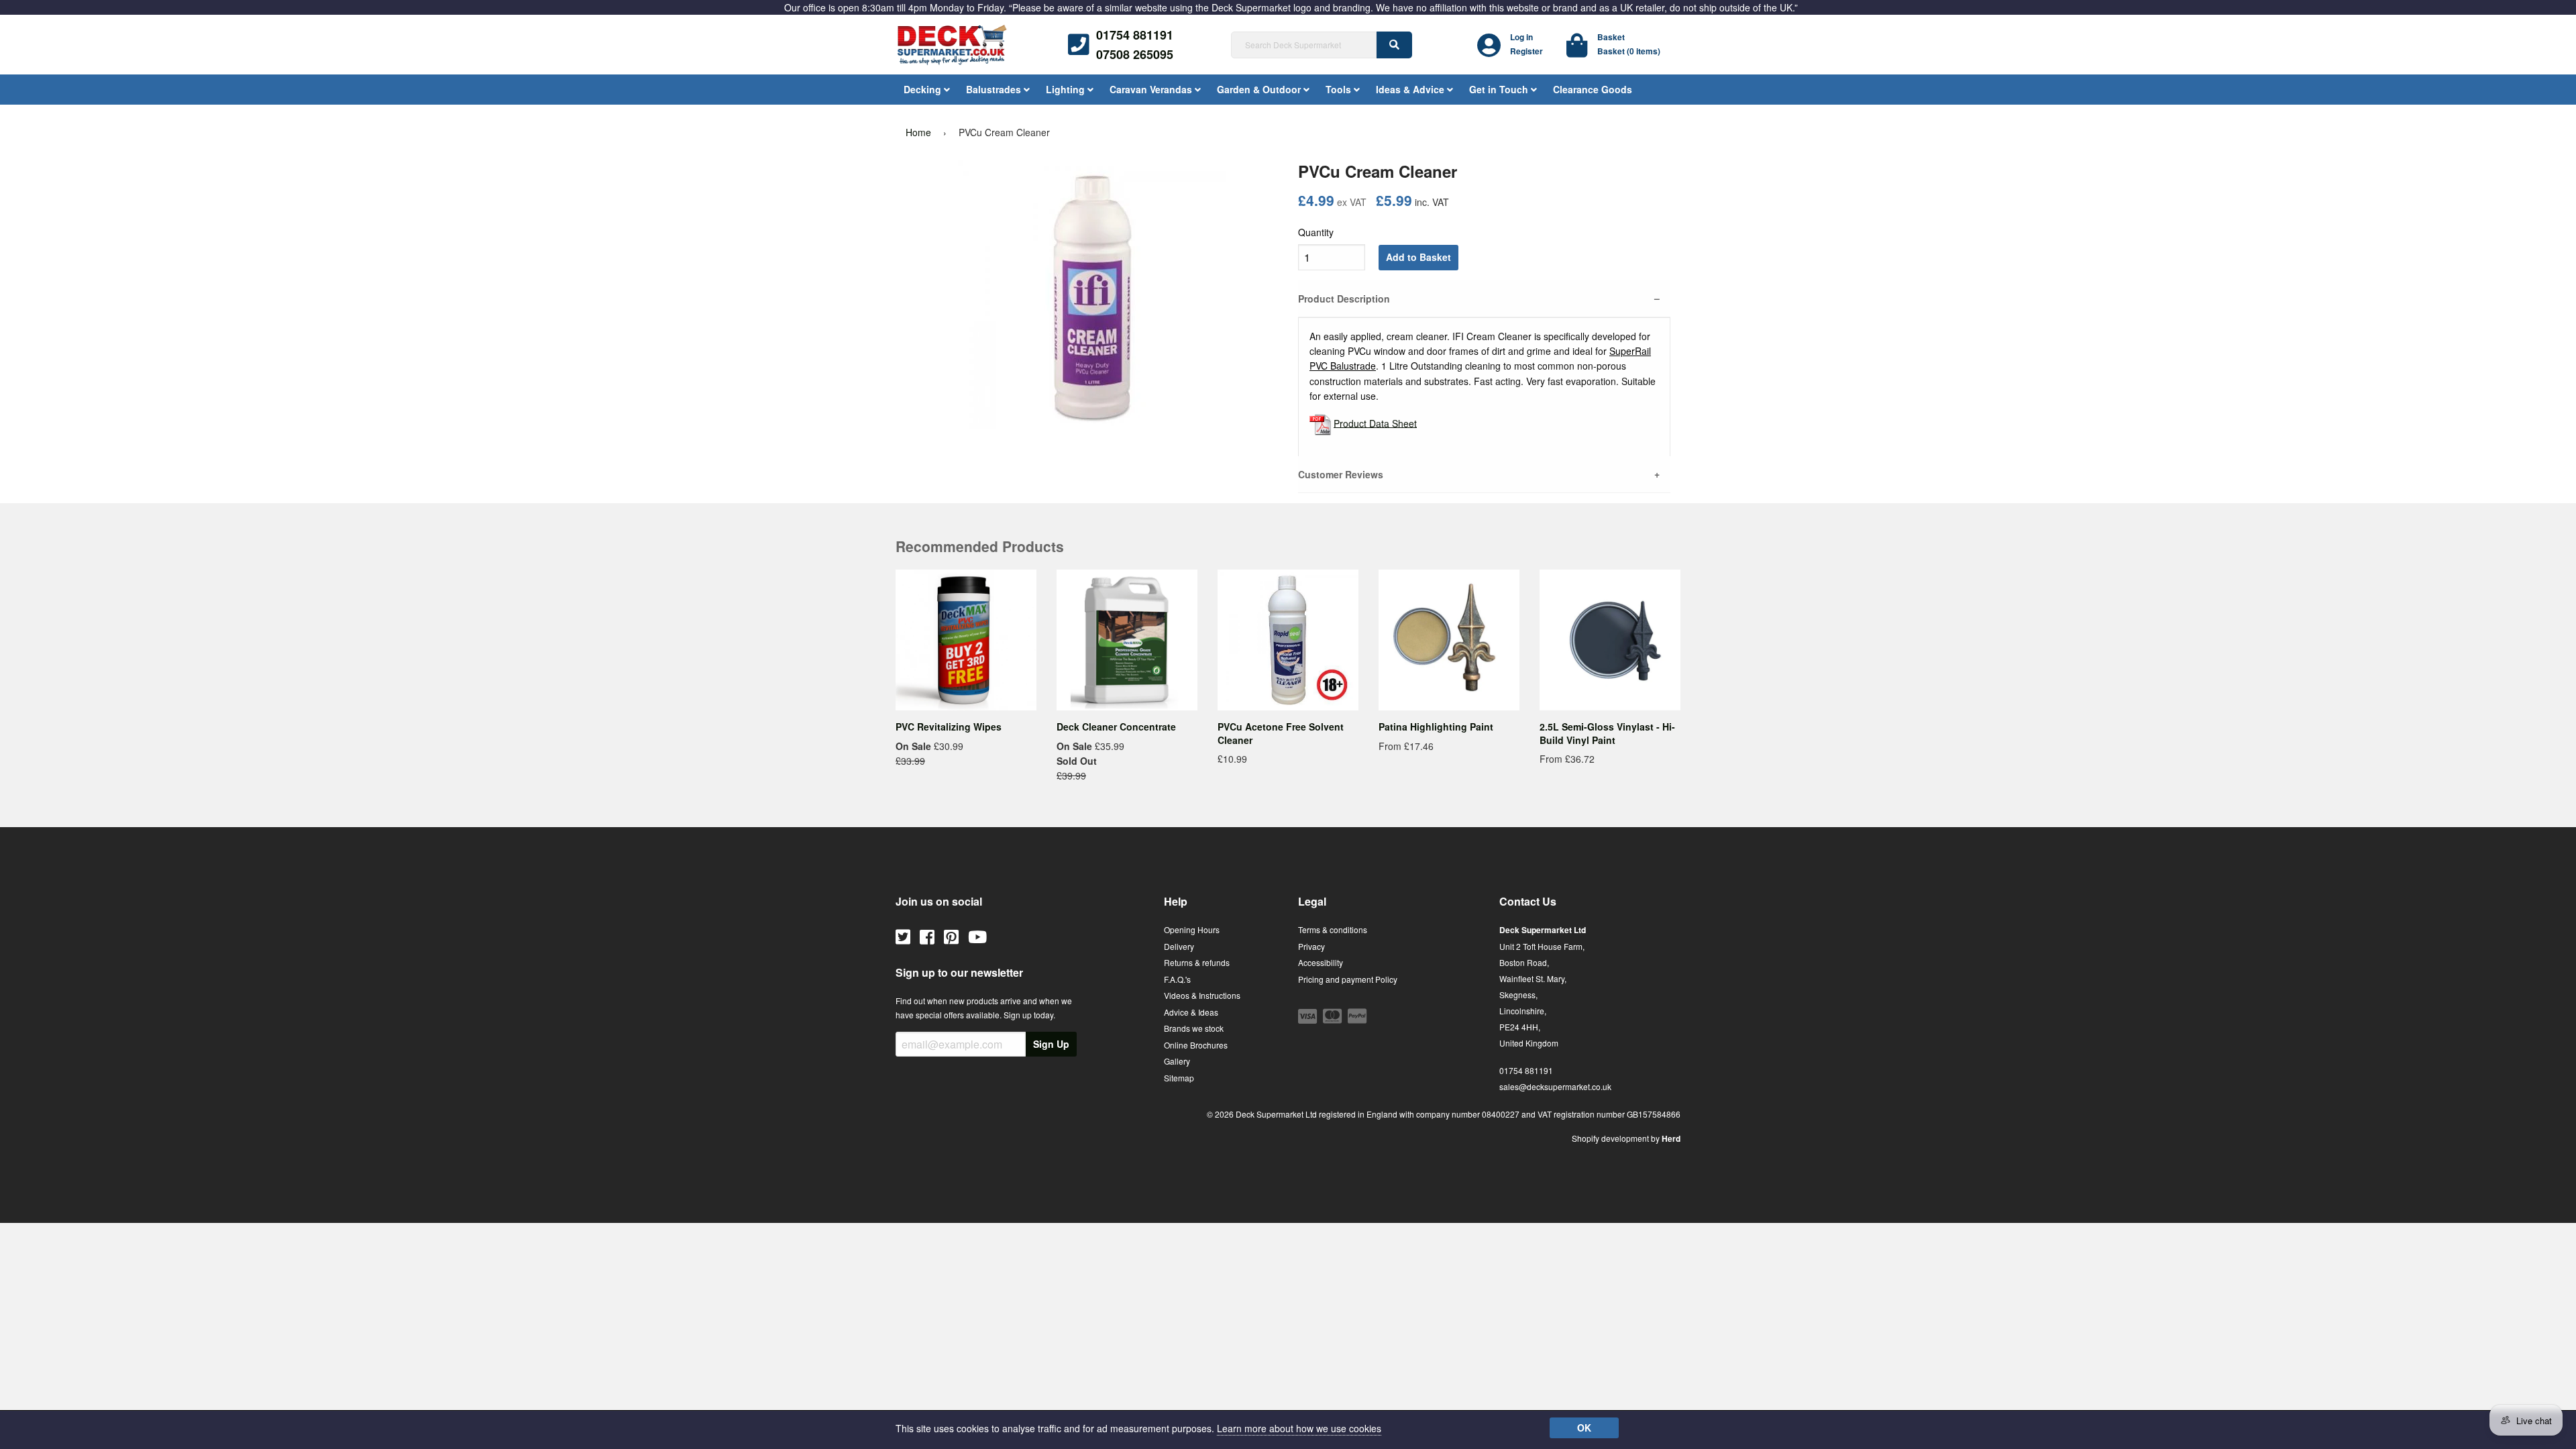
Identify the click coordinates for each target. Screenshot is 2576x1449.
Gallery (1177, 1061)
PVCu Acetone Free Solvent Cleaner (1281, 733)
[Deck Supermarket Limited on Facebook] (927, 936)
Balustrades (995, 89)
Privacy (1311, 946)
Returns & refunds (1197, 962)
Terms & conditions (1333, 929)
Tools (1340, 89)
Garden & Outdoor (1260, 89)
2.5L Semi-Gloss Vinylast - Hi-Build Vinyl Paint (1607, 733)
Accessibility (1321, 962)
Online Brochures (1196, 1045)
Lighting (1067, 89)
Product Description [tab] (1344, 299)
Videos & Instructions (1202, 995)
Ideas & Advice (1411, 89)
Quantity (1316, 232)
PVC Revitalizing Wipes (949, 727)
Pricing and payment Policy (1348, 979)
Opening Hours (1192, 929)
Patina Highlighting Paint (1436, 727)
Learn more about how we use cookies (1299, 1428)
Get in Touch (1500, 89)
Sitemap (1179, 1078)
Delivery (1179, 946)
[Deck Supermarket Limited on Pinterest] (951, 936)
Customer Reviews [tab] (1341, 474)
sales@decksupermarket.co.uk (1555, 1086)
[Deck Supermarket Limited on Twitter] (903, 936)
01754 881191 (1135, 35)
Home (918, 132)
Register (1526, 51)
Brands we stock (1194, 1028)
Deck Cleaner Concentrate (1116, 727)
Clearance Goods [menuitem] (1593, 89)
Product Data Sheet (1375, 423)
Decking (924, 89)
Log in (1521, 37)
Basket (1611, 37)
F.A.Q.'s (1177, 979)
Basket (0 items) (1629, 51)
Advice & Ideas (1191, 1012)
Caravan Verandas (1152, 89)
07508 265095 (1135, 54)
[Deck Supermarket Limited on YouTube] (977, 936)
